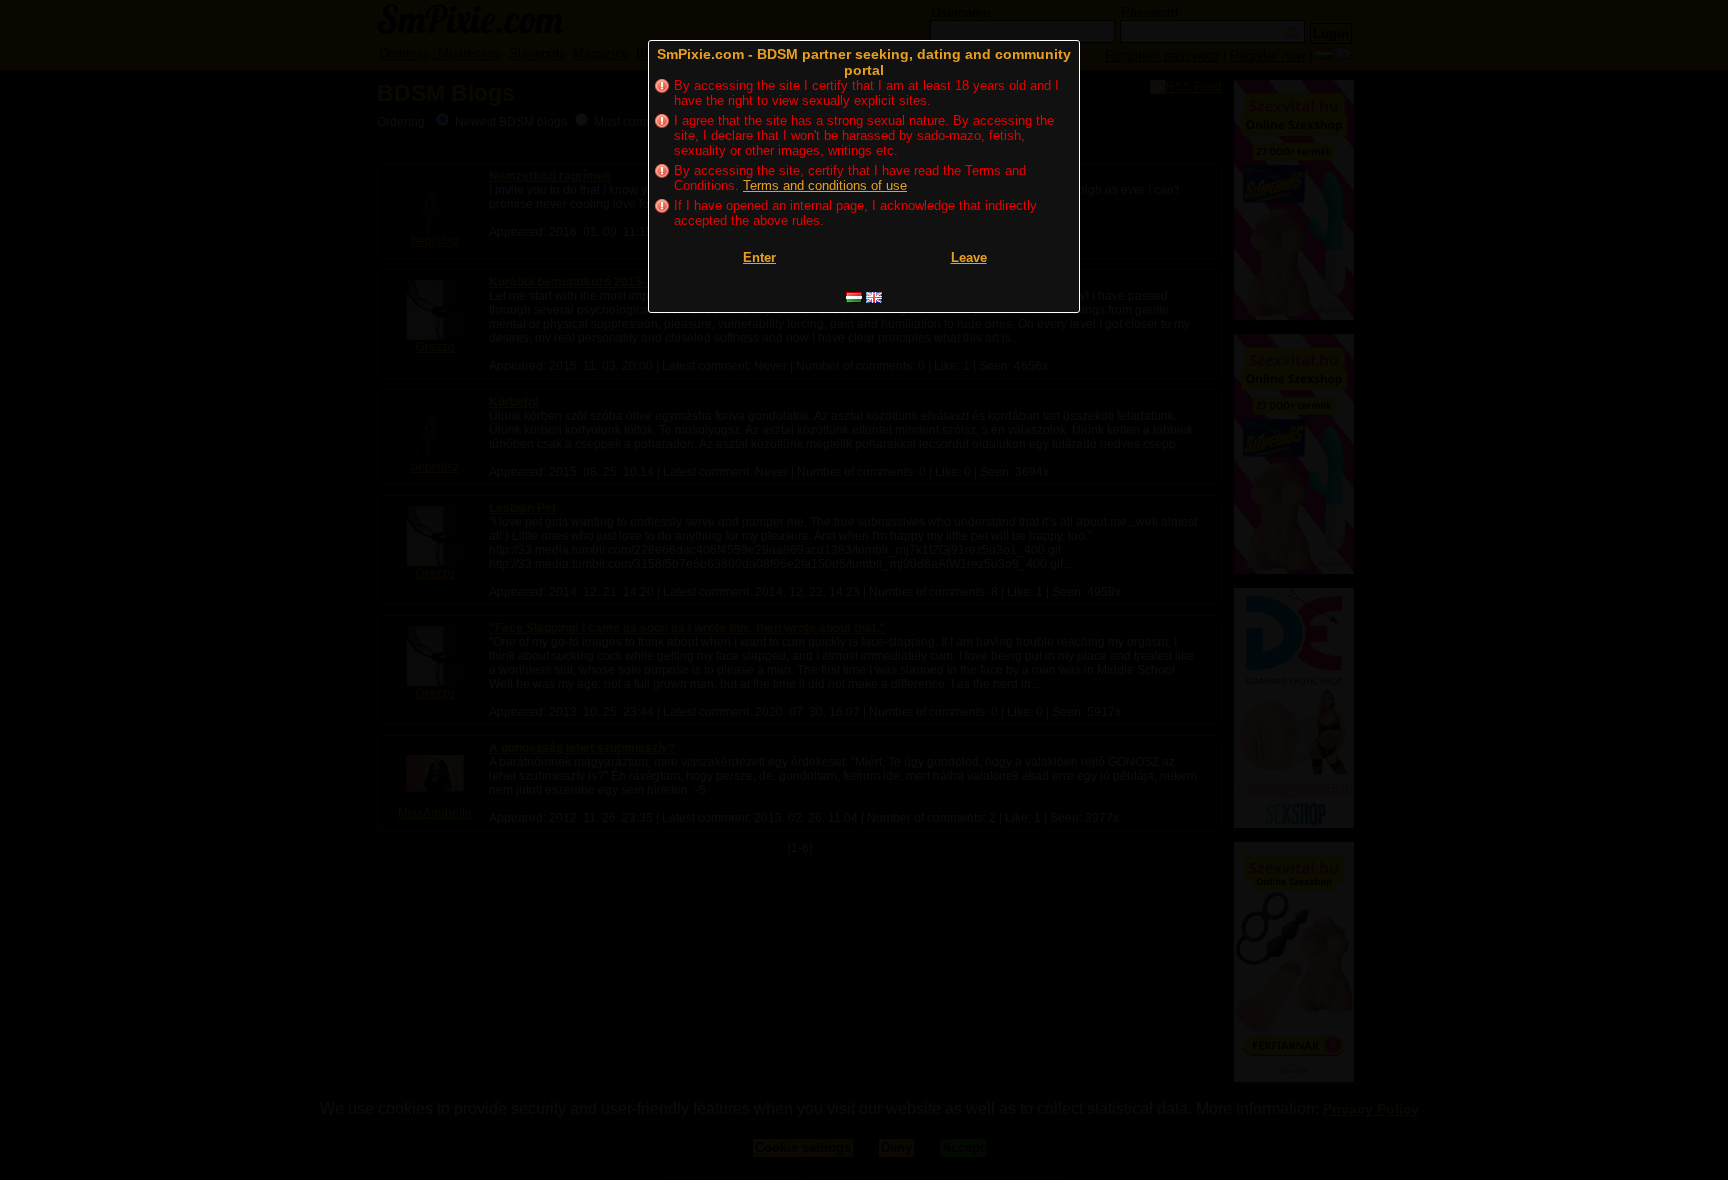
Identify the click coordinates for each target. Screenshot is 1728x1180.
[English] (874, 297)
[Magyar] (854, 297)
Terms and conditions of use (825, 185)
